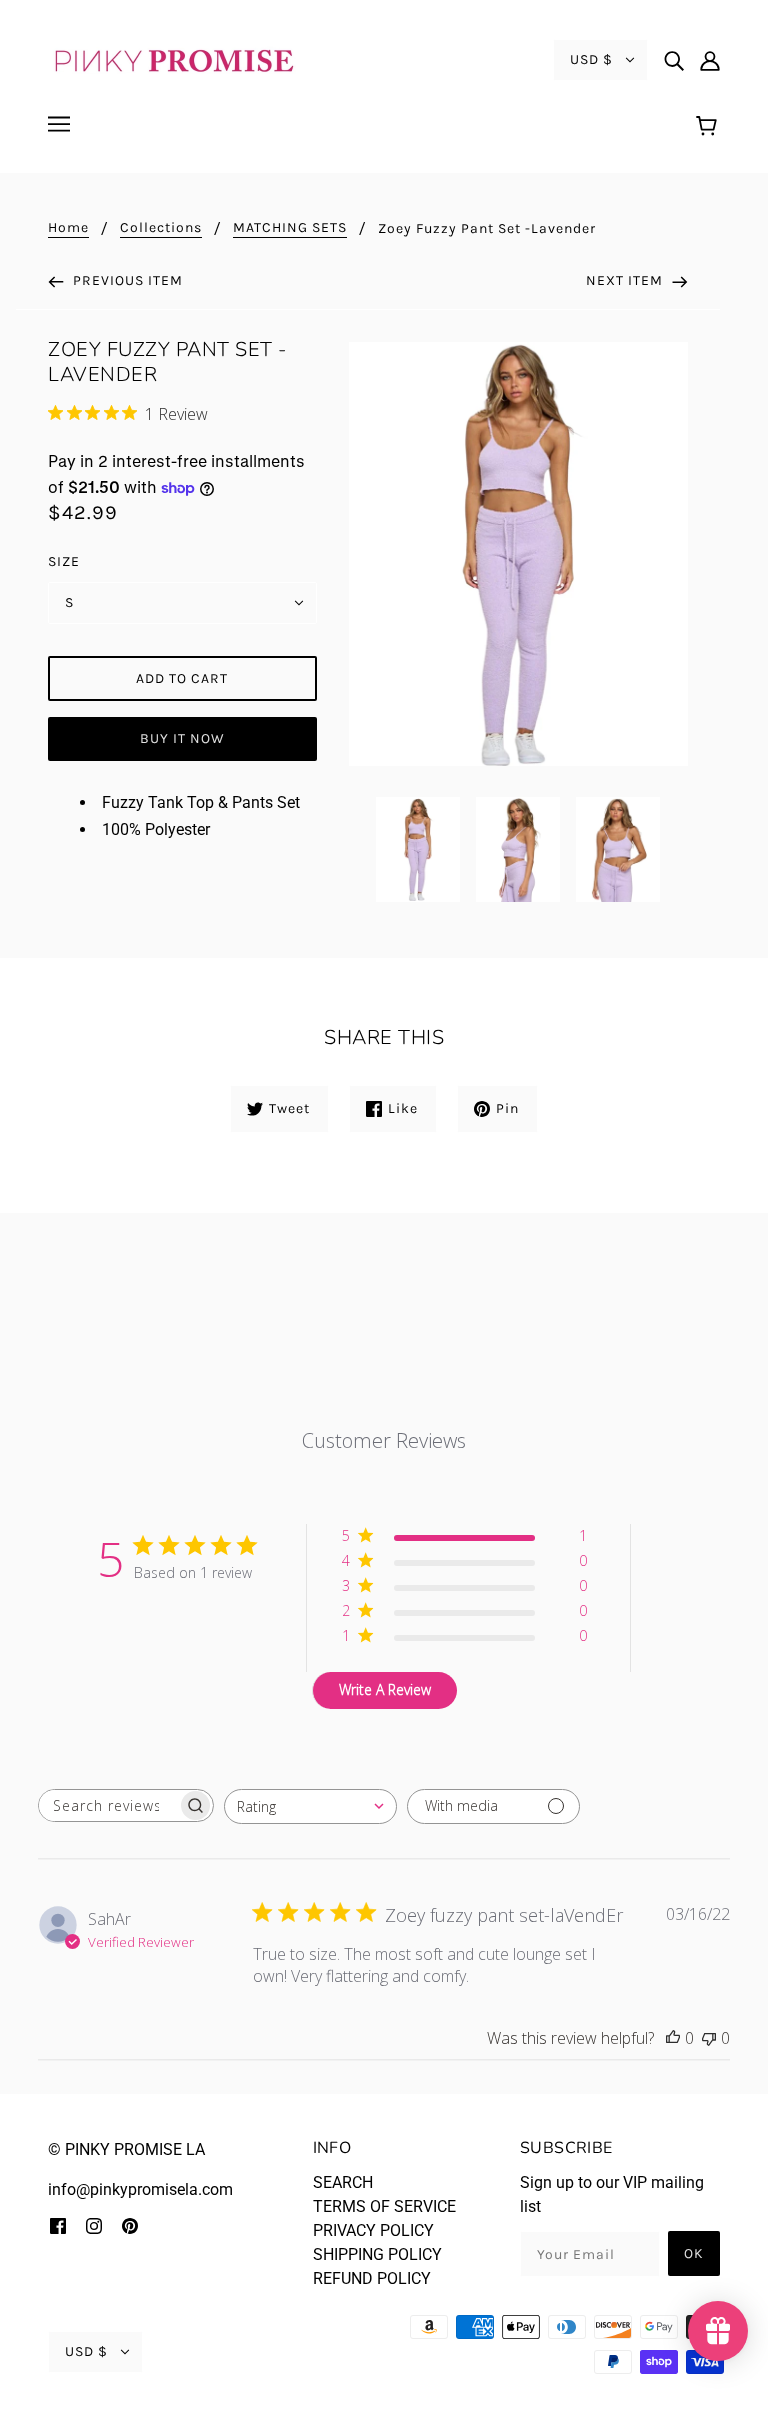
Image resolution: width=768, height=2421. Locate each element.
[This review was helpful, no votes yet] (673, 2038)
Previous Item (126, 280)
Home (68, 228)
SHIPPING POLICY (377, 2254)
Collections (161, 228)
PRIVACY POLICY (373, 2230)
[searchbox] (108, 1805)
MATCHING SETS (290, 228)
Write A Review (385, 1689)
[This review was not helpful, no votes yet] (709, 2038)
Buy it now (182, 738)
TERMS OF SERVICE (384, 2206)
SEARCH (343, 2182)
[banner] (173, 58)
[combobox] (310, 1806)
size (64, 561)
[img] (674, 60)
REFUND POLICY (372, 2278)
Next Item (626, 280)
